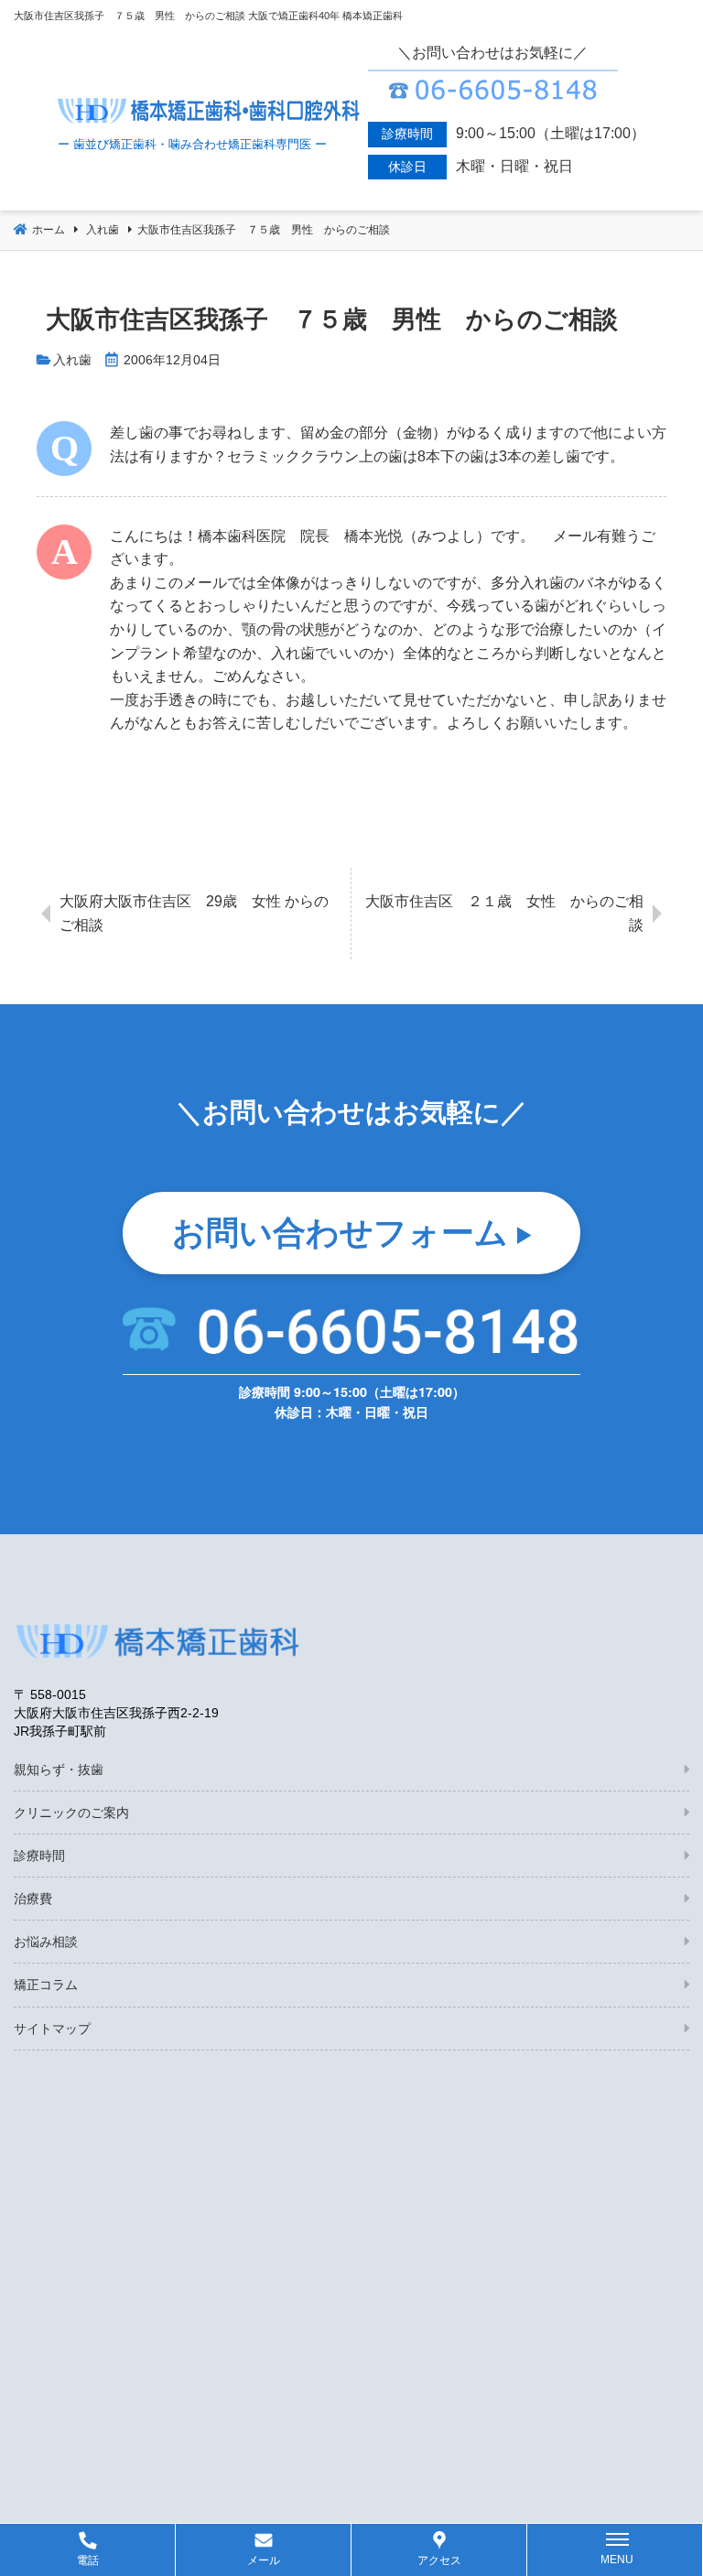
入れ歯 (72, 360)
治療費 (33, 1899)
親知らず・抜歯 (59, 1770)
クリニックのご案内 (71, 1813)
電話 (88, 2560)
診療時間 (39, 1856)
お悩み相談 (46, 1942)
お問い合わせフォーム (340, 1230)
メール (264, 2560)
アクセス (439, 2560)
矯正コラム (46, 1985)
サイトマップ (52, 2029)
